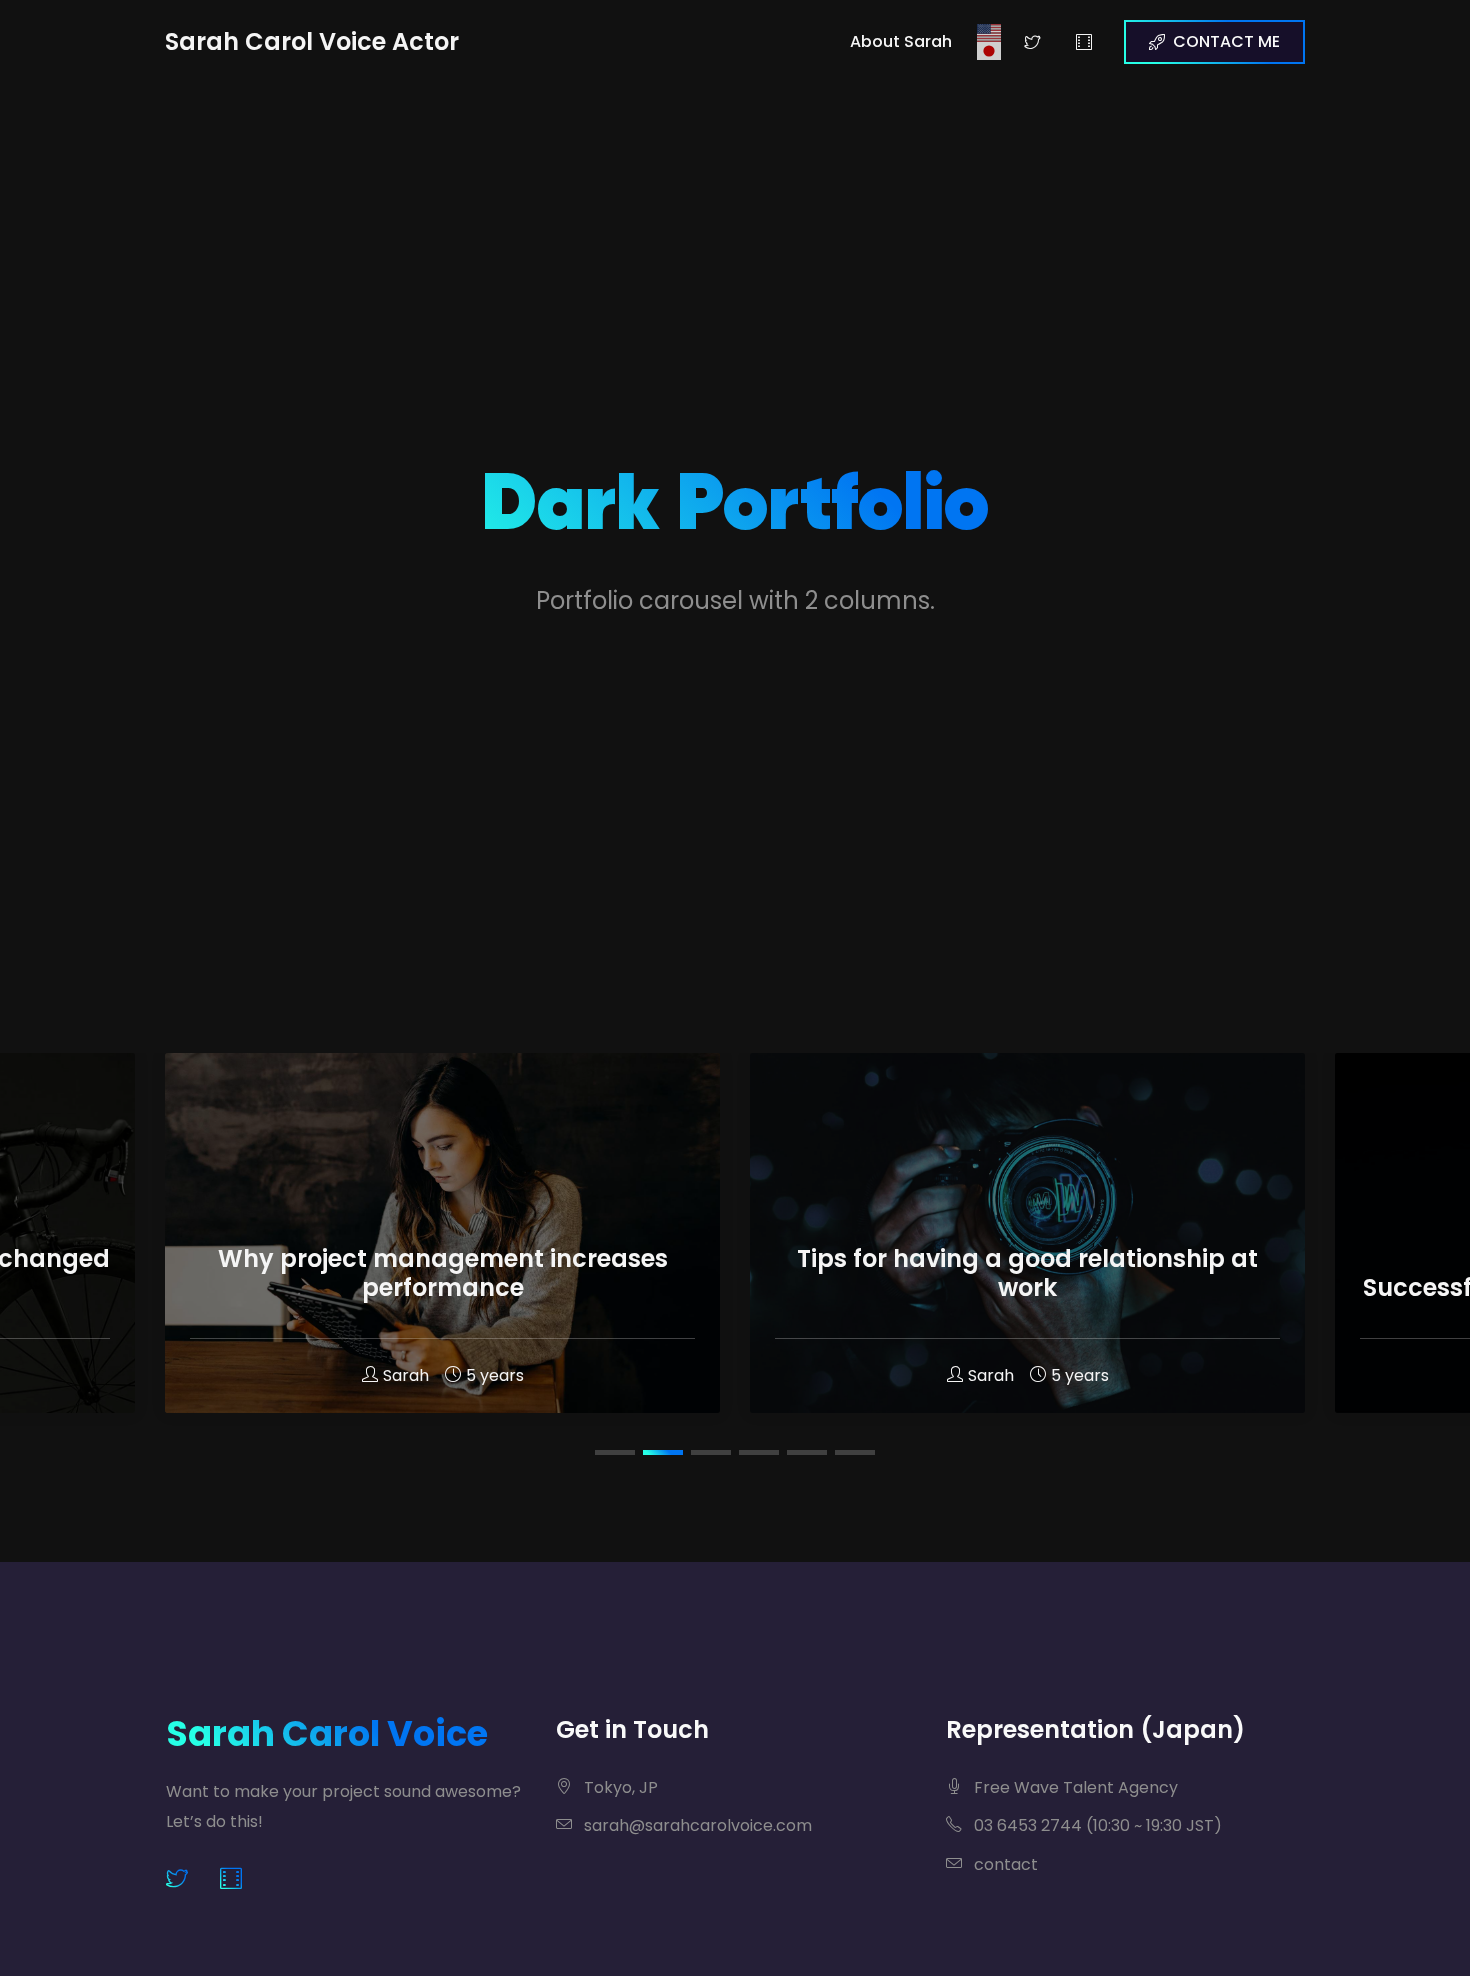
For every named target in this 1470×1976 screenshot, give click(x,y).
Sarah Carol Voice (327, 1733)
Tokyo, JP (619, 1787)
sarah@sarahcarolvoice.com (696, 1825)
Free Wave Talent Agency (1074, 1787)
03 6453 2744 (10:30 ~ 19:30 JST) (1096, 1825)
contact (1004, 1864)
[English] (990, 33)
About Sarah (901, 41)
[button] (615, 1452)
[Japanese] (990, 51)
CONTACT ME (1226, 41)
